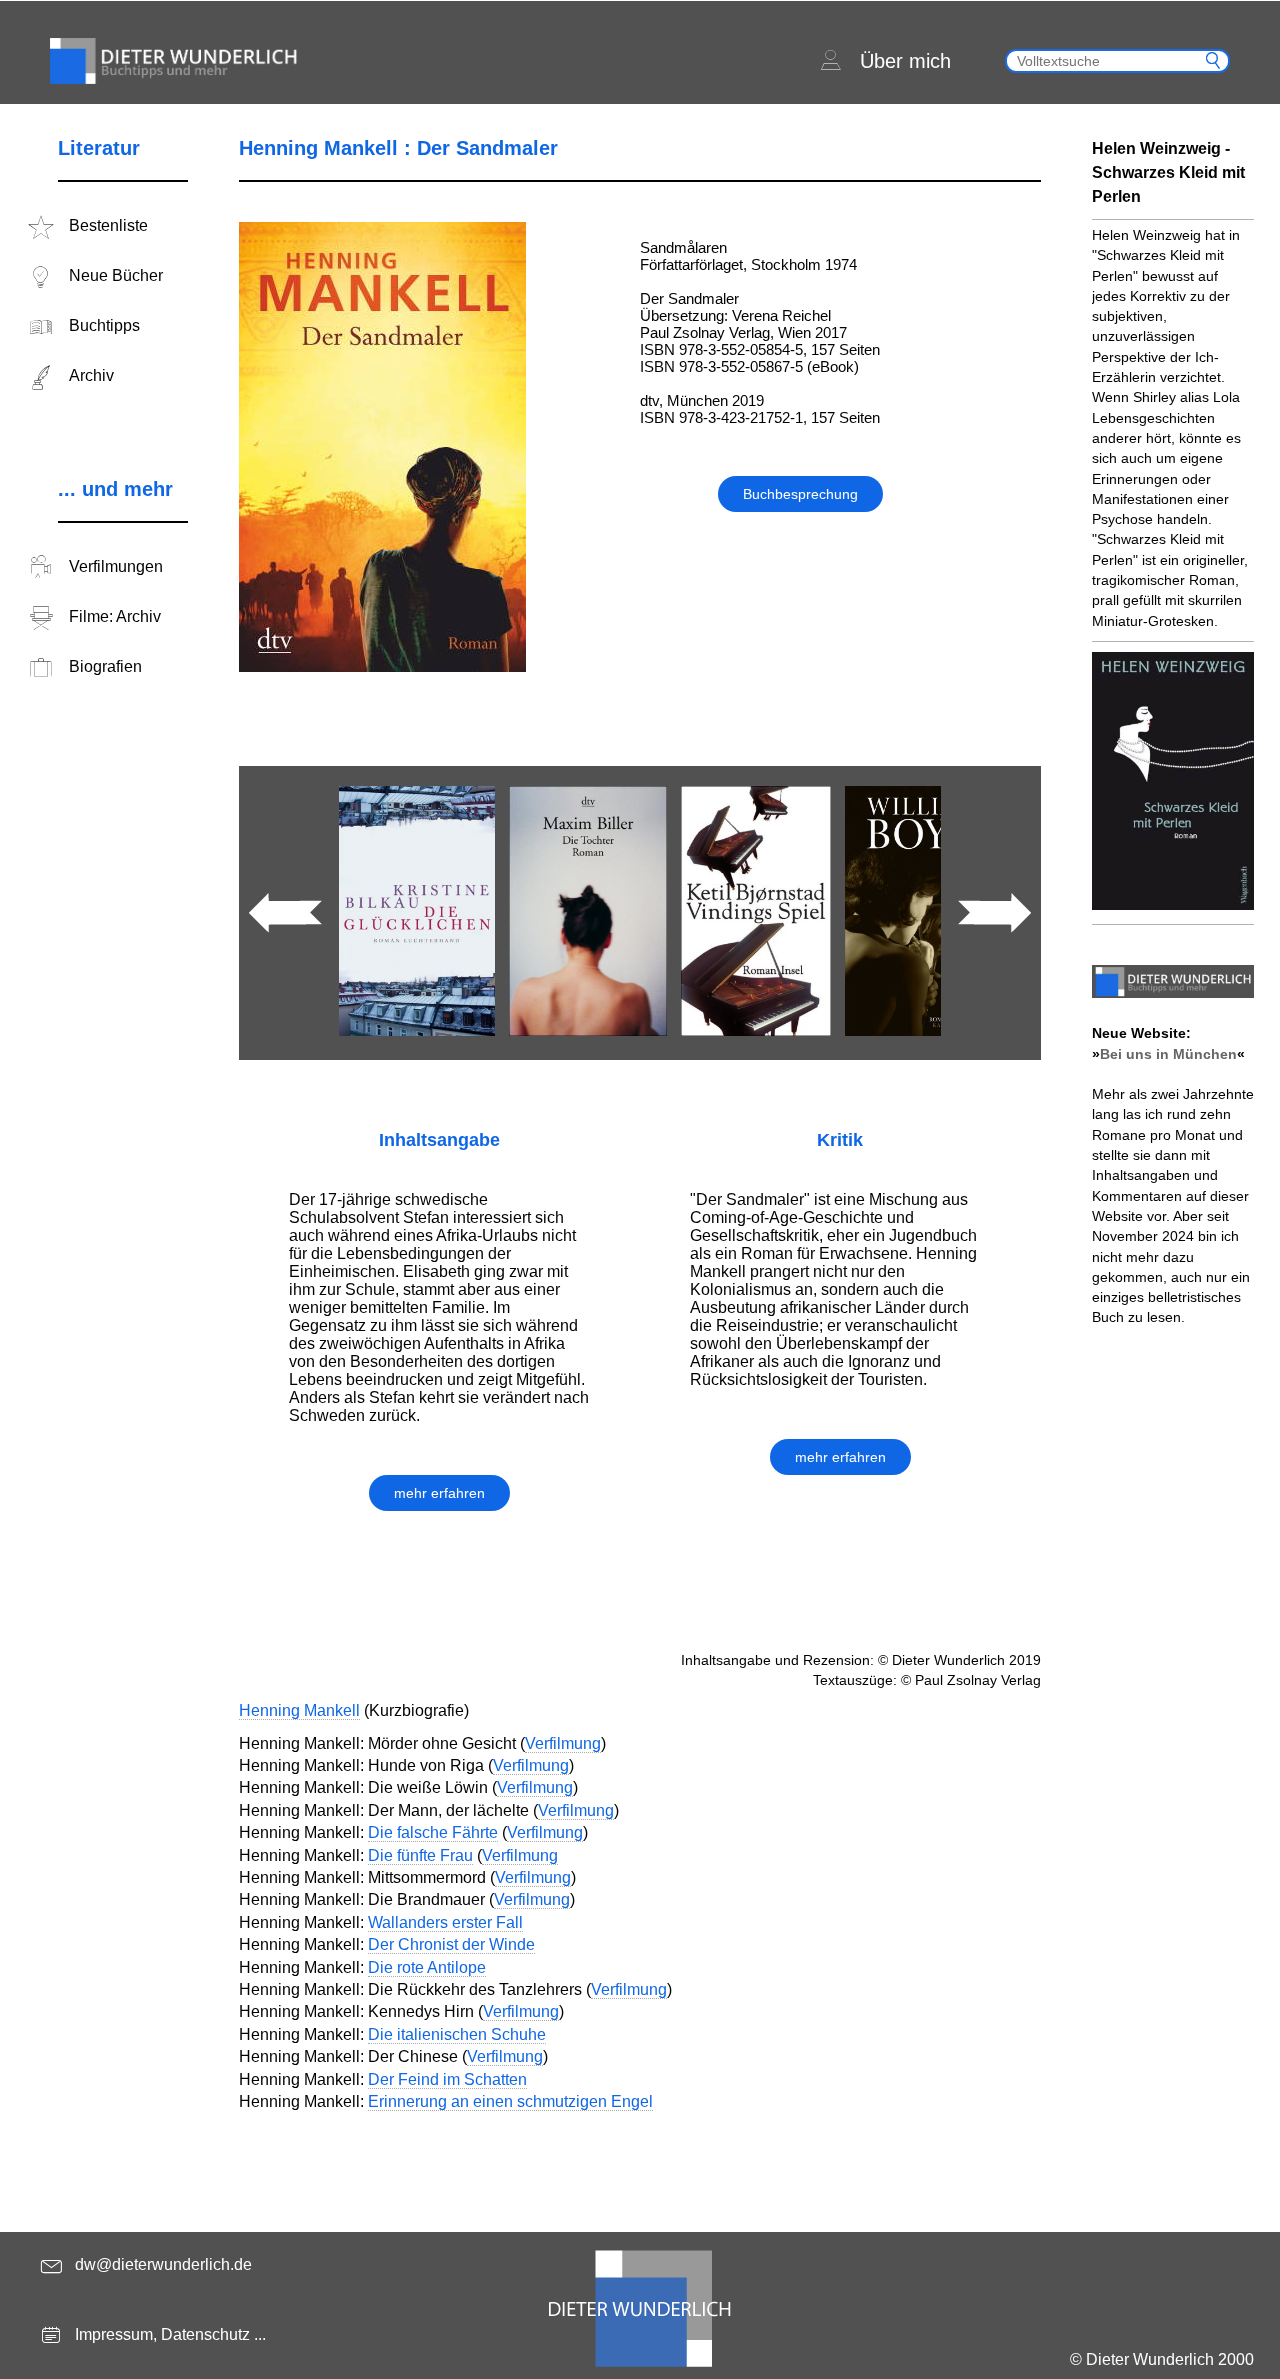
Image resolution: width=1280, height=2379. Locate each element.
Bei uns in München (1168, 1054)
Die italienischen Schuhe (457, 2034)
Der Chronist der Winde (451, 1944)
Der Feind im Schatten (447, 2079)
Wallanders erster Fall (445, 1922)
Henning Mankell (299, 1710)
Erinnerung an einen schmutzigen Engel (510, 2101)
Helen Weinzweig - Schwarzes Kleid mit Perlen (1168, 172)
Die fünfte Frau (420, 1855)
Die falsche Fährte (433, 1832)
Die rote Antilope (427, 1967)
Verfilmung (563, 1743)
